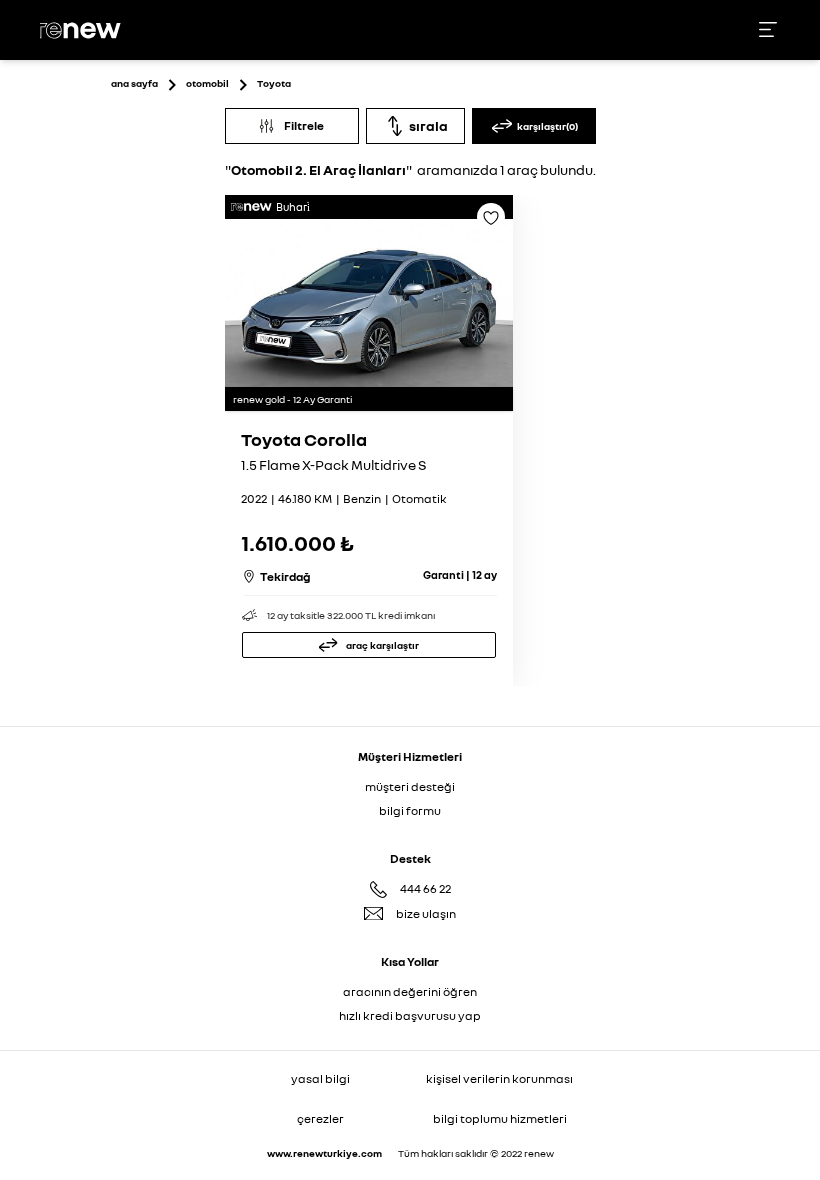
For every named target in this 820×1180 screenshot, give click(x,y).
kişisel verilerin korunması (499, 1078)
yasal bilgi (320, 1078)
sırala (428, 125)
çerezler (320, 1118)
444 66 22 (425, 888)
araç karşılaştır (382, 645)
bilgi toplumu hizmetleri (500, 1118)
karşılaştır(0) (547, 126)
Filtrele (304, 125)
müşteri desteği (410, 786)
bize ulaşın (426, 913)
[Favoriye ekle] (491, 224)
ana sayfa (134, 83)
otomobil (207, 83)
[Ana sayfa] (83, 30)
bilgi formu (410, 810)
